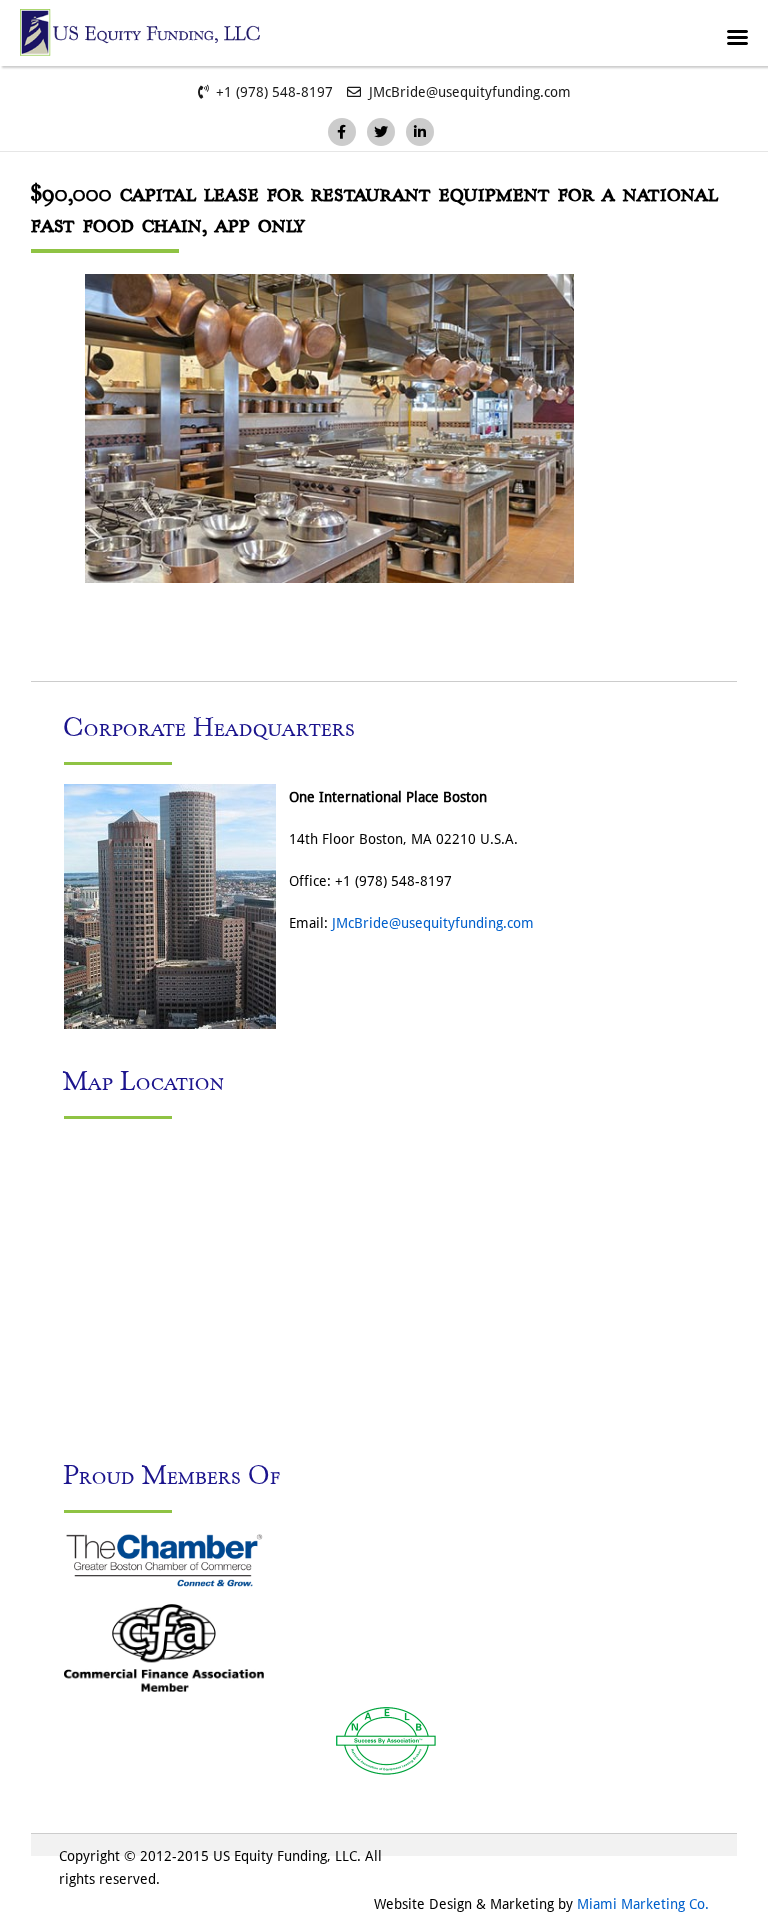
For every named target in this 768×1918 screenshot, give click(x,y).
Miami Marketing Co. (643, 1904)
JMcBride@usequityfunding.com (433, 923)
